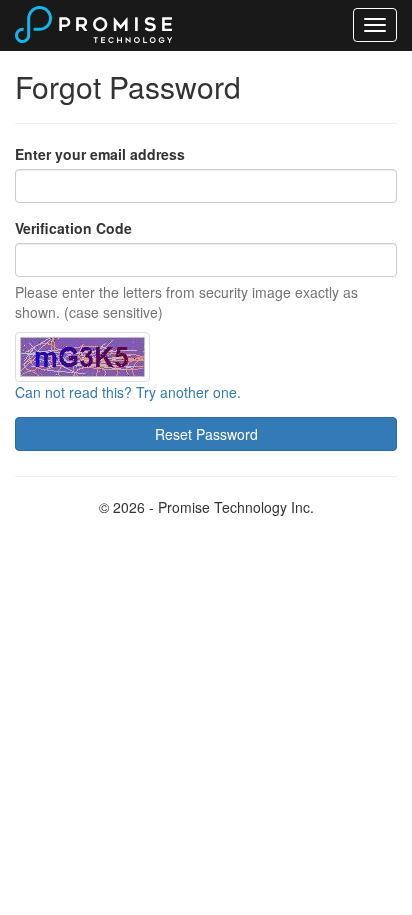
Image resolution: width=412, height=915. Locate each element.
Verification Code (73, 228)
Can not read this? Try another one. (128, 392)
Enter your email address (100, 154)
